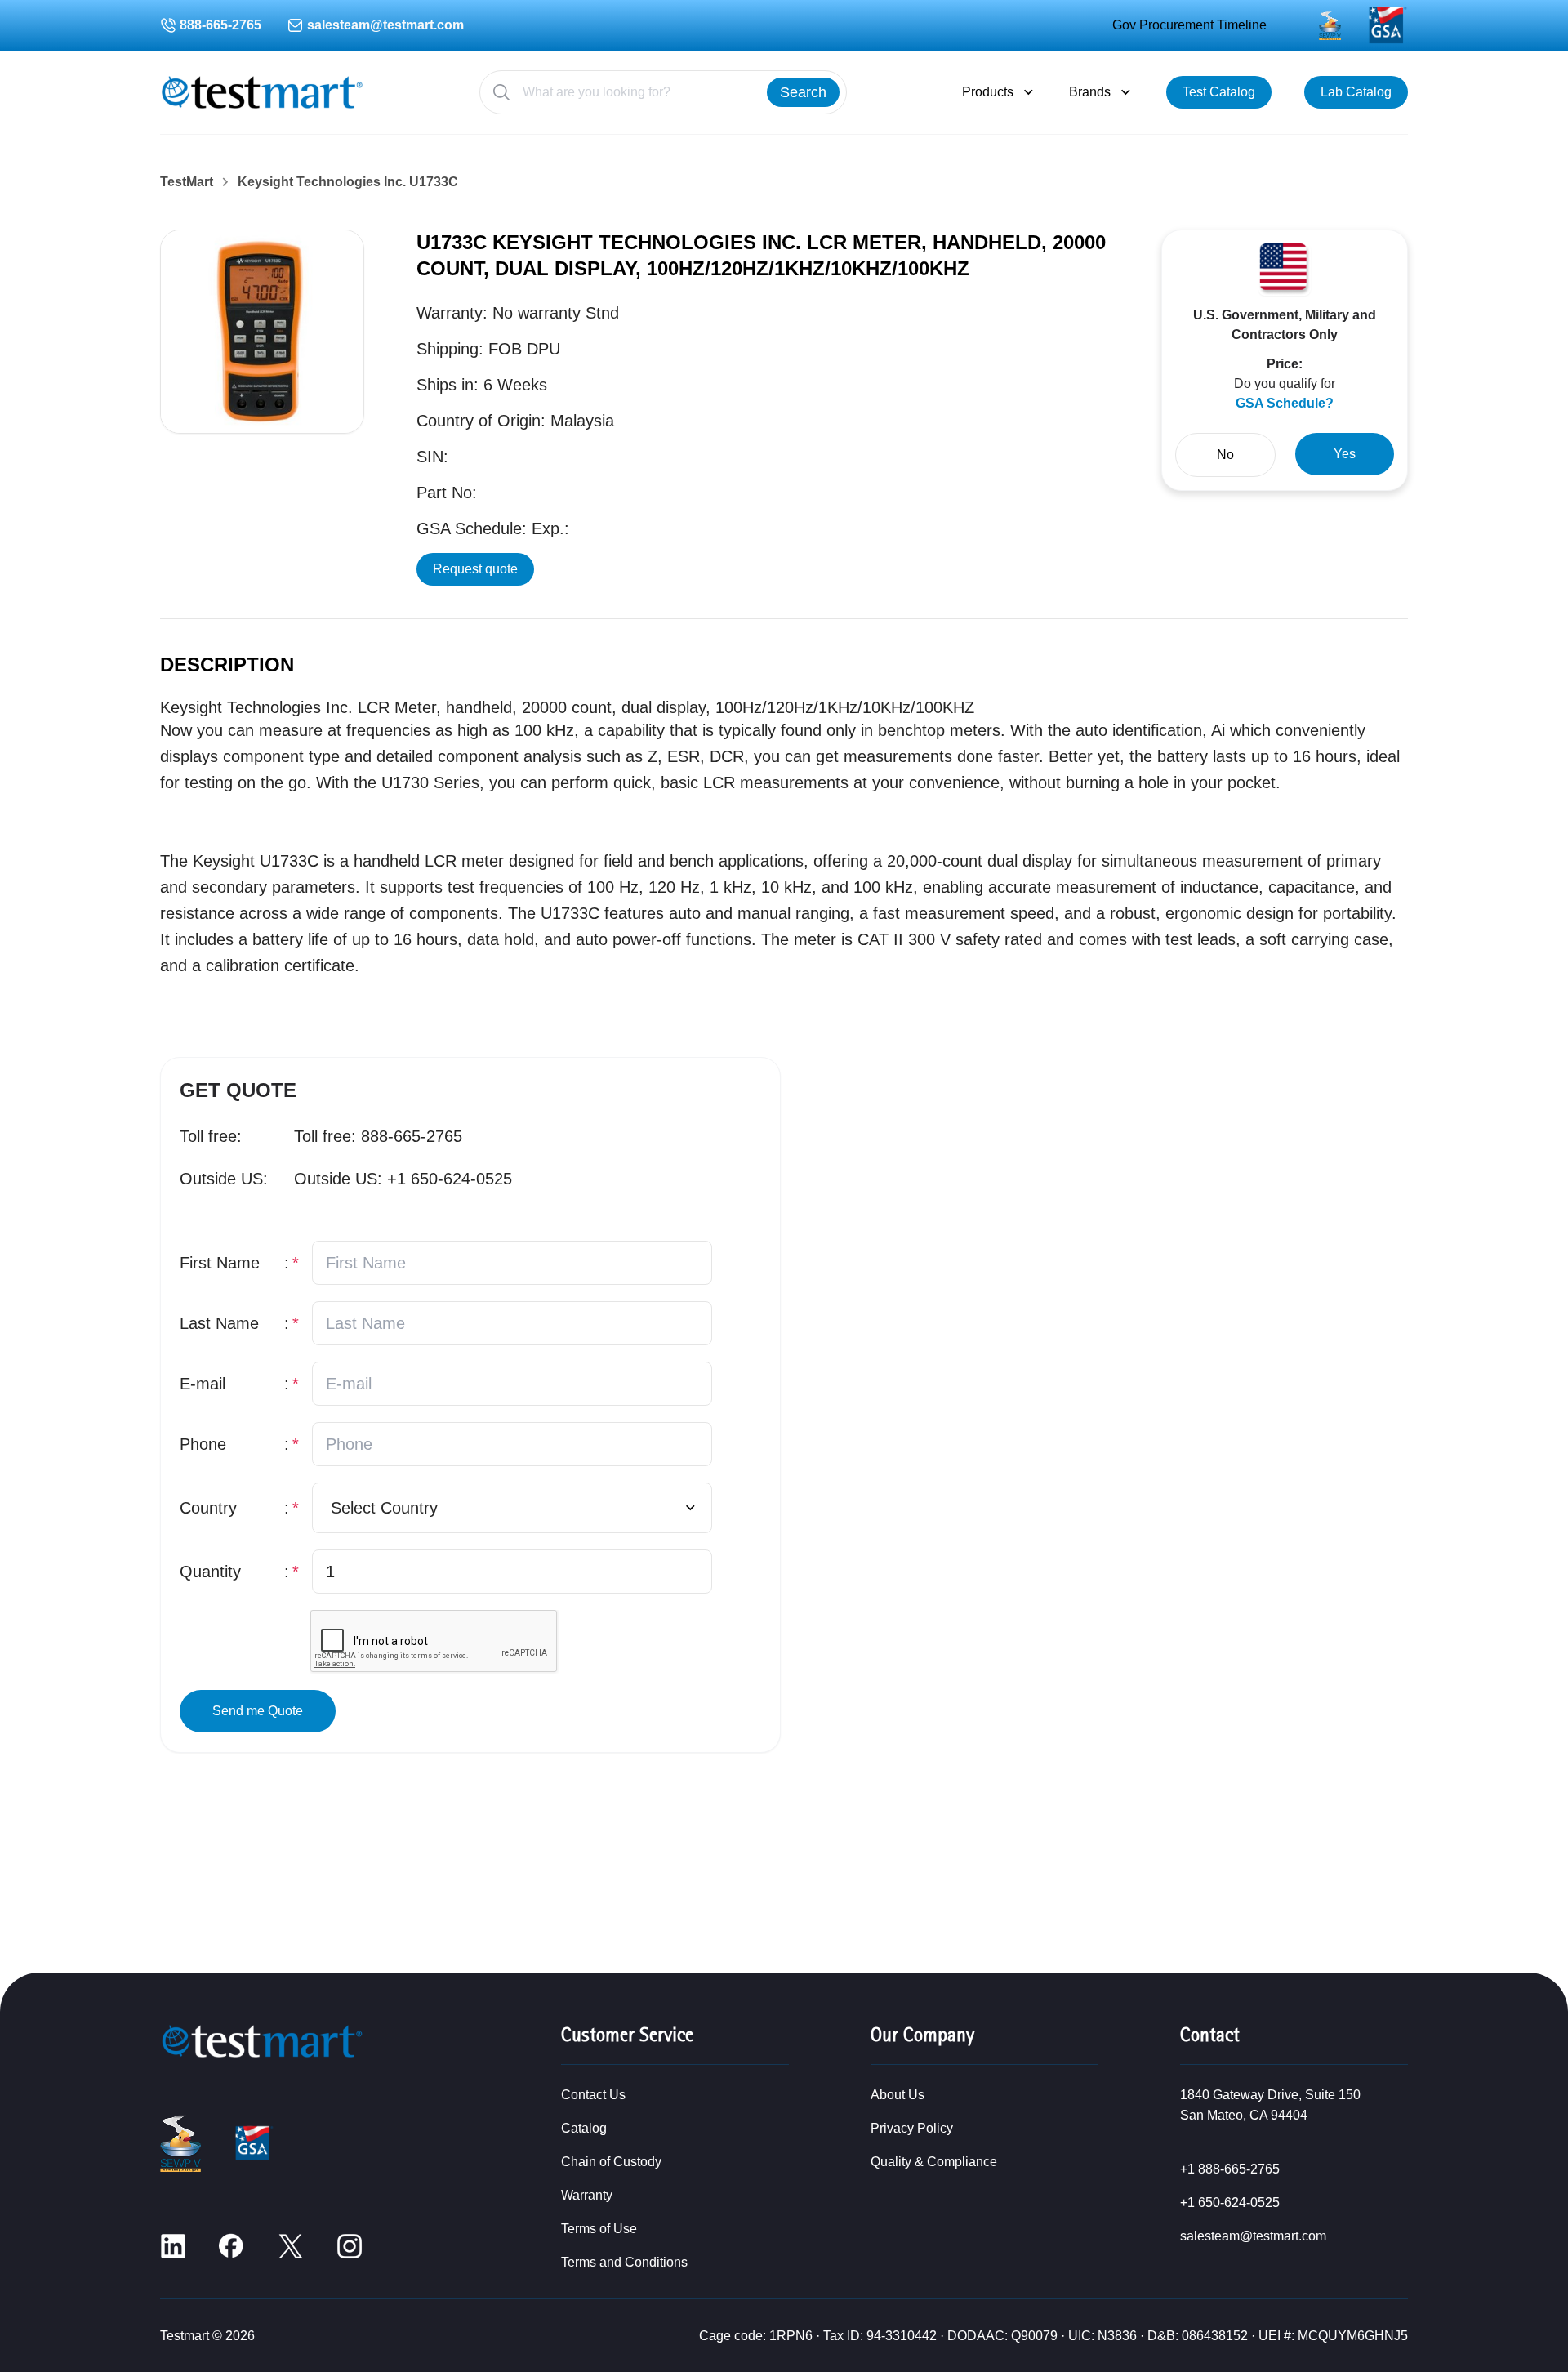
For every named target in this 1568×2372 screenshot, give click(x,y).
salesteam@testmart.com (385, 25)
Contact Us (593, 2095)
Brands (1090, 92)
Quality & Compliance (934, 2162)
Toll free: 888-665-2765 (378, 1136)
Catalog (584, 2128)
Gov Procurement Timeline (1189, 25)
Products (988, 92)
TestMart (187, 182)
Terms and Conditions (624, 2262)
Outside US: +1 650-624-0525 (403, 1179)
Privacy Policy (912, 2128)
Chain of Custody (611, 2162)
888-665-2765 (220, 25)
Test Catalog (1219, 92)
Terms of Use (599, 2229)
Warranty (587, 2195)
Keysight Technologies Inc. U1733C (348, 182)
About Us (898, 2095)
